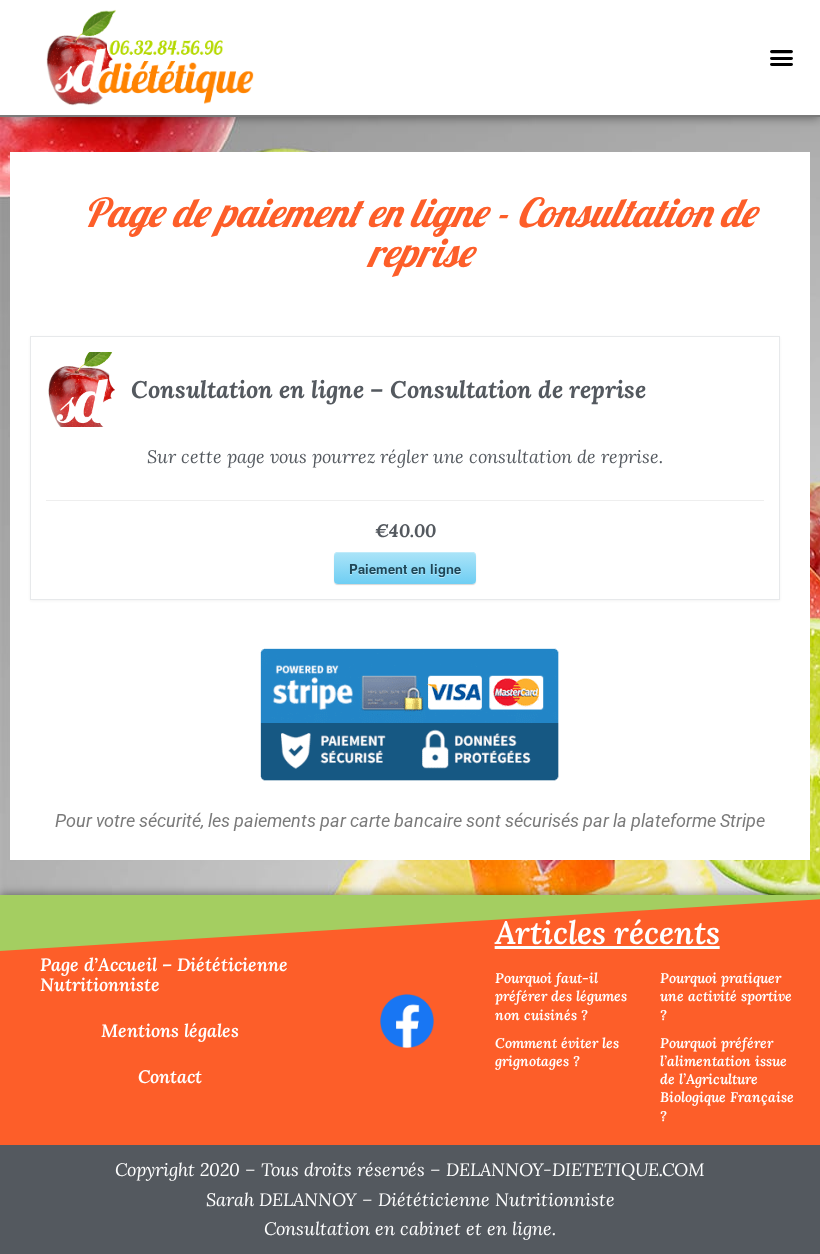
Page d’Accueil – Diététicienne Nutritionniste (164, 974)
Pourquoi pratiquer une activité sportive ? (726, 996)
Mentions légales (170, 1030)
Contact (170, 1076)
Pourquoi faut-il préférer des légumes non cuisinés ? (561, 996)
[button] (781, 58)
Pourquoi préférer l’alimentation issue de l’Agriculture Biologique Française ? (727, 1079)
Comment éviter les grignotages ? (557, 1052)
